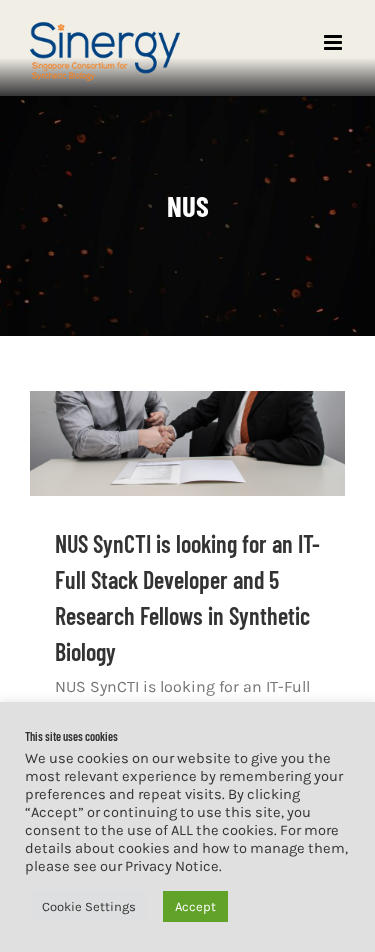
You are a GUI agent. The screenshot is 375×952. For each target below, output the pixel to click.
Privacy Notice (172, 866)
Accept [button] (195, 906)
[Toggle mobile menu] (334, 42)
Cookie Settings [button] (89, 906)
